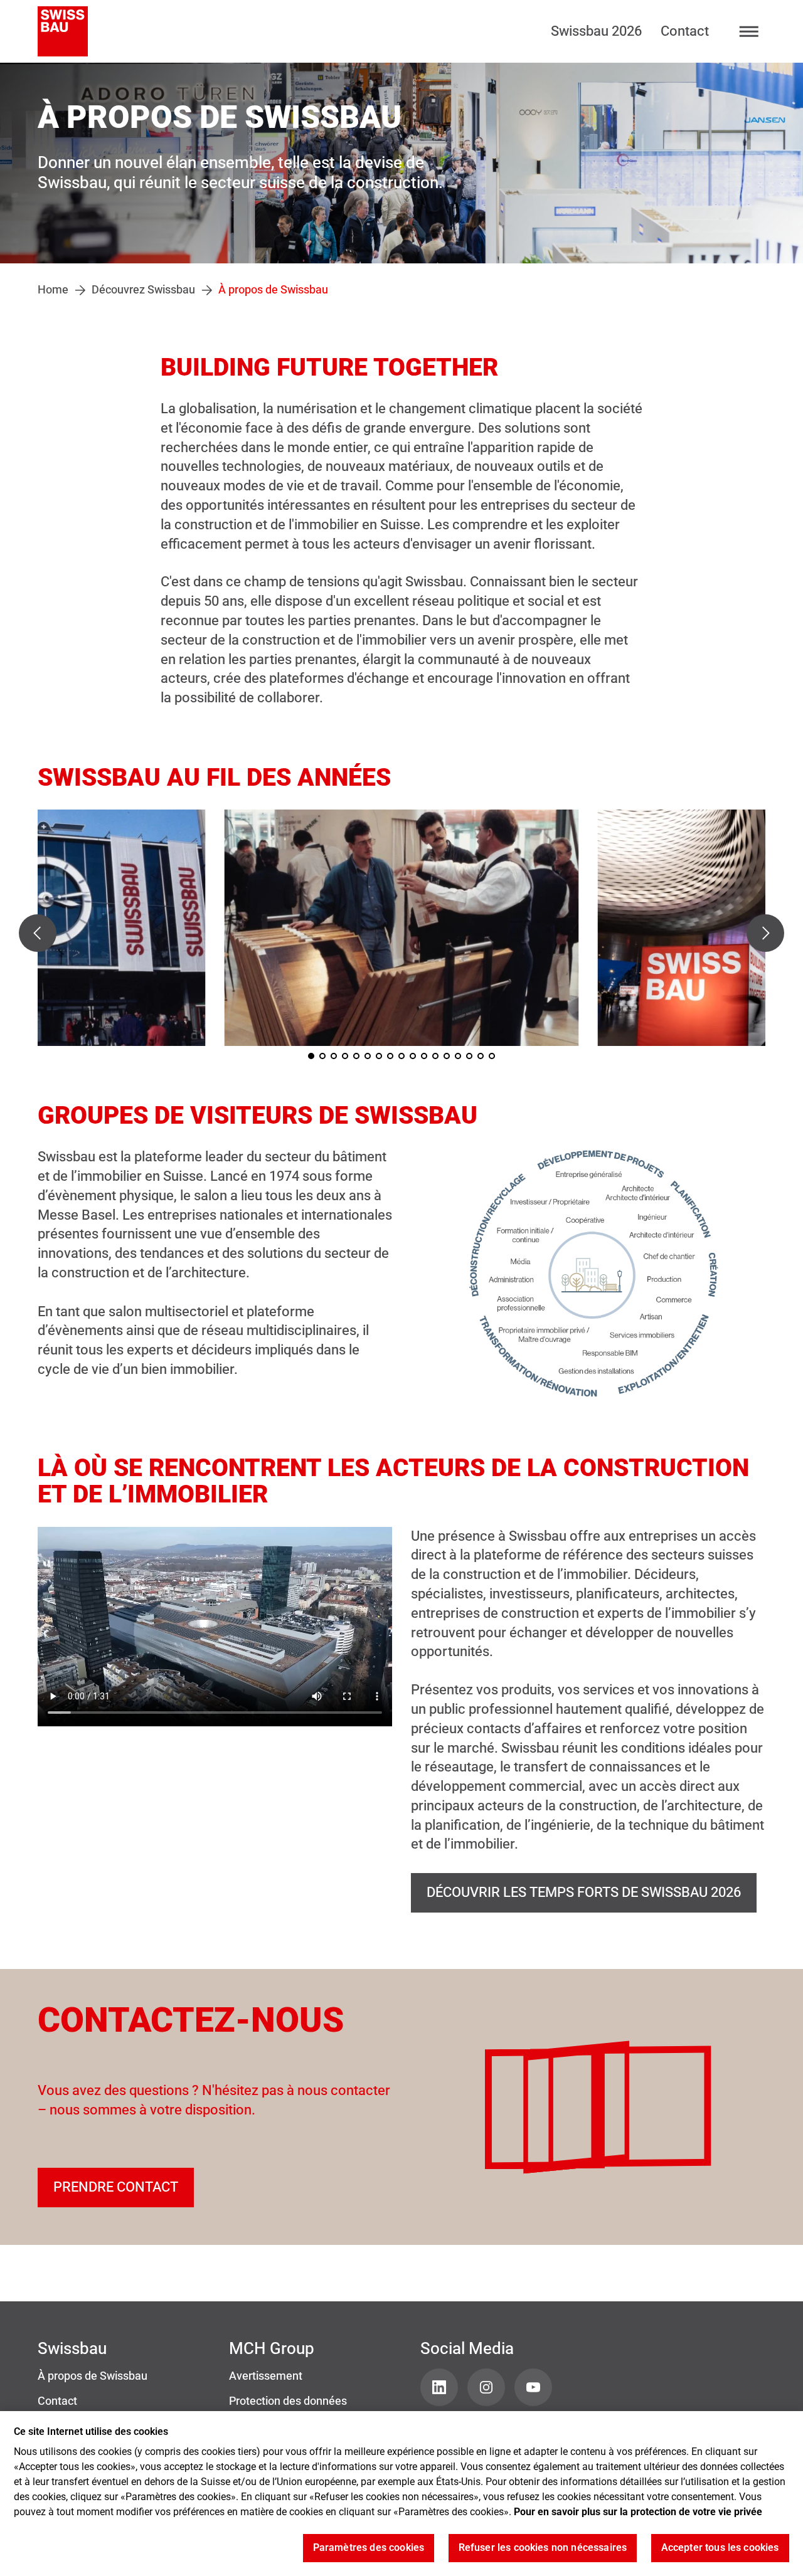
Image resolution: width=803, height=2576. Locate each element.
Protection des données (288, 2401)
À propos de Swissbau (93, 2376)
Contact (685, 31)
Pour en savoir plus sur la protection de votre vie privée (638, 2512)
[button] (38, 933)
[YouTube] (533, 2387)
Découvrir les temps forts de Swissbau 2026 (584, 1892)
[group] (402, 928)
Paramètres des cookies (369, 2548)
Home (53, 290)
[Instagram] (486, 2387)
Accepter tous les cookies (720, 2548)
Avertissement (266, 2376)
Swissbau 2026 (596, 31)
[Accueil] (63, 31)
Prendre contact (116, 2187)
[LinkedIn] (439, 2387)
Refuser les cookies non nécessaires (543, 2548)
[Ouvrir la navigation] (749, 32)
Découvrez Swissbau (143, 290)
